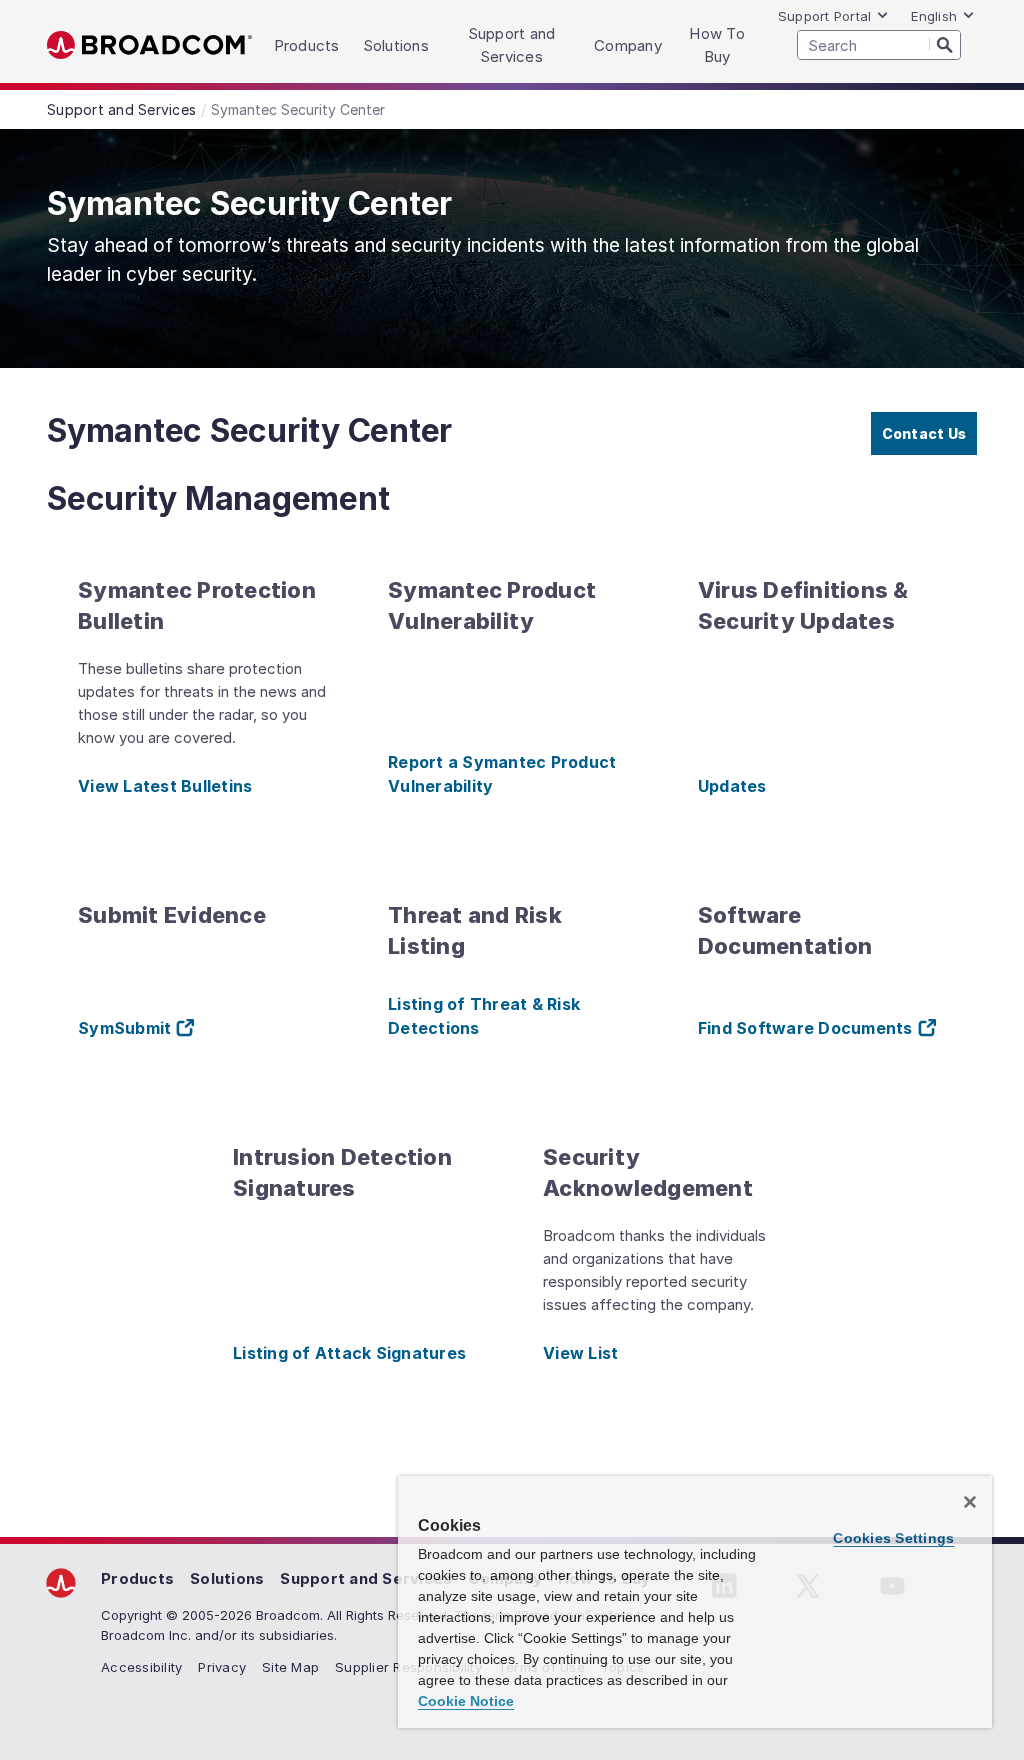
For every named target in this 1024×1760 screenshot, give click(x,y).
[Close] (970, 1502)
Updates (732, 786)
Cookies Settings (893, 1538)
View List (580, 1353)
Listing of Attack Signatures (349, 1353)
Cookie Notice (466, 1701)
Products (137, 1578)
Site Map (290, 1667)
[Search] (945, 44)
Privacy (222, 1667)
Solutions (227, 1578)
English (934, 16)
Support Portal (825, 16)
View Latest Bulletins (165, 786)
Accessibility (141, 1667)
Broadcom (149, 45)
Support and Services (366, 1578)
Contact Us (924, 433)
